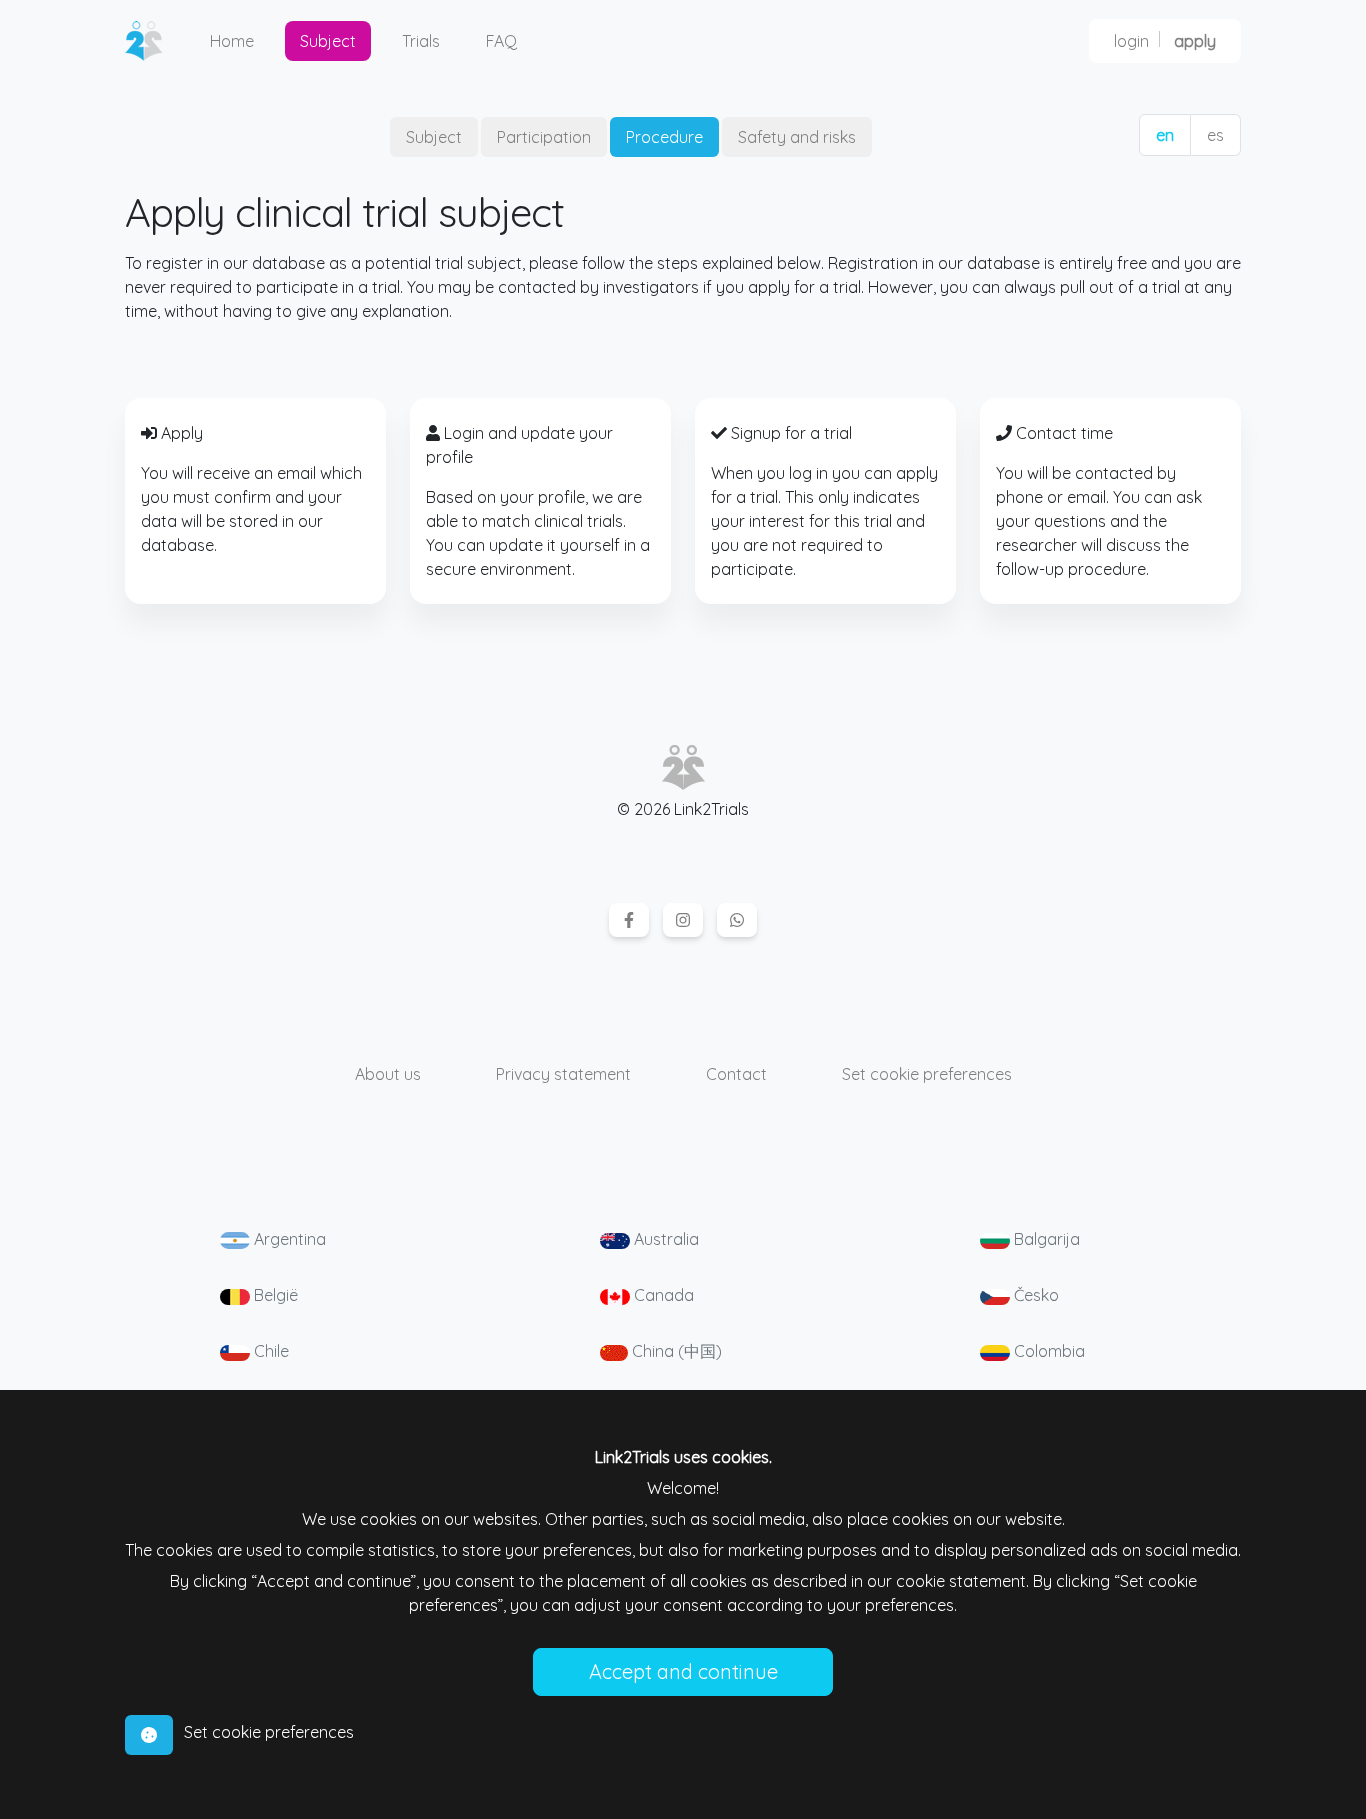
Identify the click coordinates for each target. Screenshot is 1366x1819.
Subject (328, 41)
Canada (662, 1295)
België (274, 1295)
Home (232, 41)
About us (388, 1074)
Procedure (664, 137)
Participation (544, 137)
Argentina (288, 1239)
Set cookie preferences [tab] (269, 1732)
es (1215, 135)
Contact (736, 1074)
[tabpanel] (683, 1570)
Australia (664, 1239)
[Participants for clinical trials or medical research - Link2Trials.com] (152, 41)
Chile (269, 1351)
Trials (421, 41)
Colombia (1047, 1351)
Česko (1034, 1295)
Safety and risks (797, 137)
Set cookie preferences (927, 1074)
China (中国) (675, 1351)
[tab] (149, 1735)
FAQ (501, 41)
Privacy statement (563, 1074)
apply (1195, 41)
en (1165, 135)
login (1131, 41)
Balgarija (1045, 1239)
